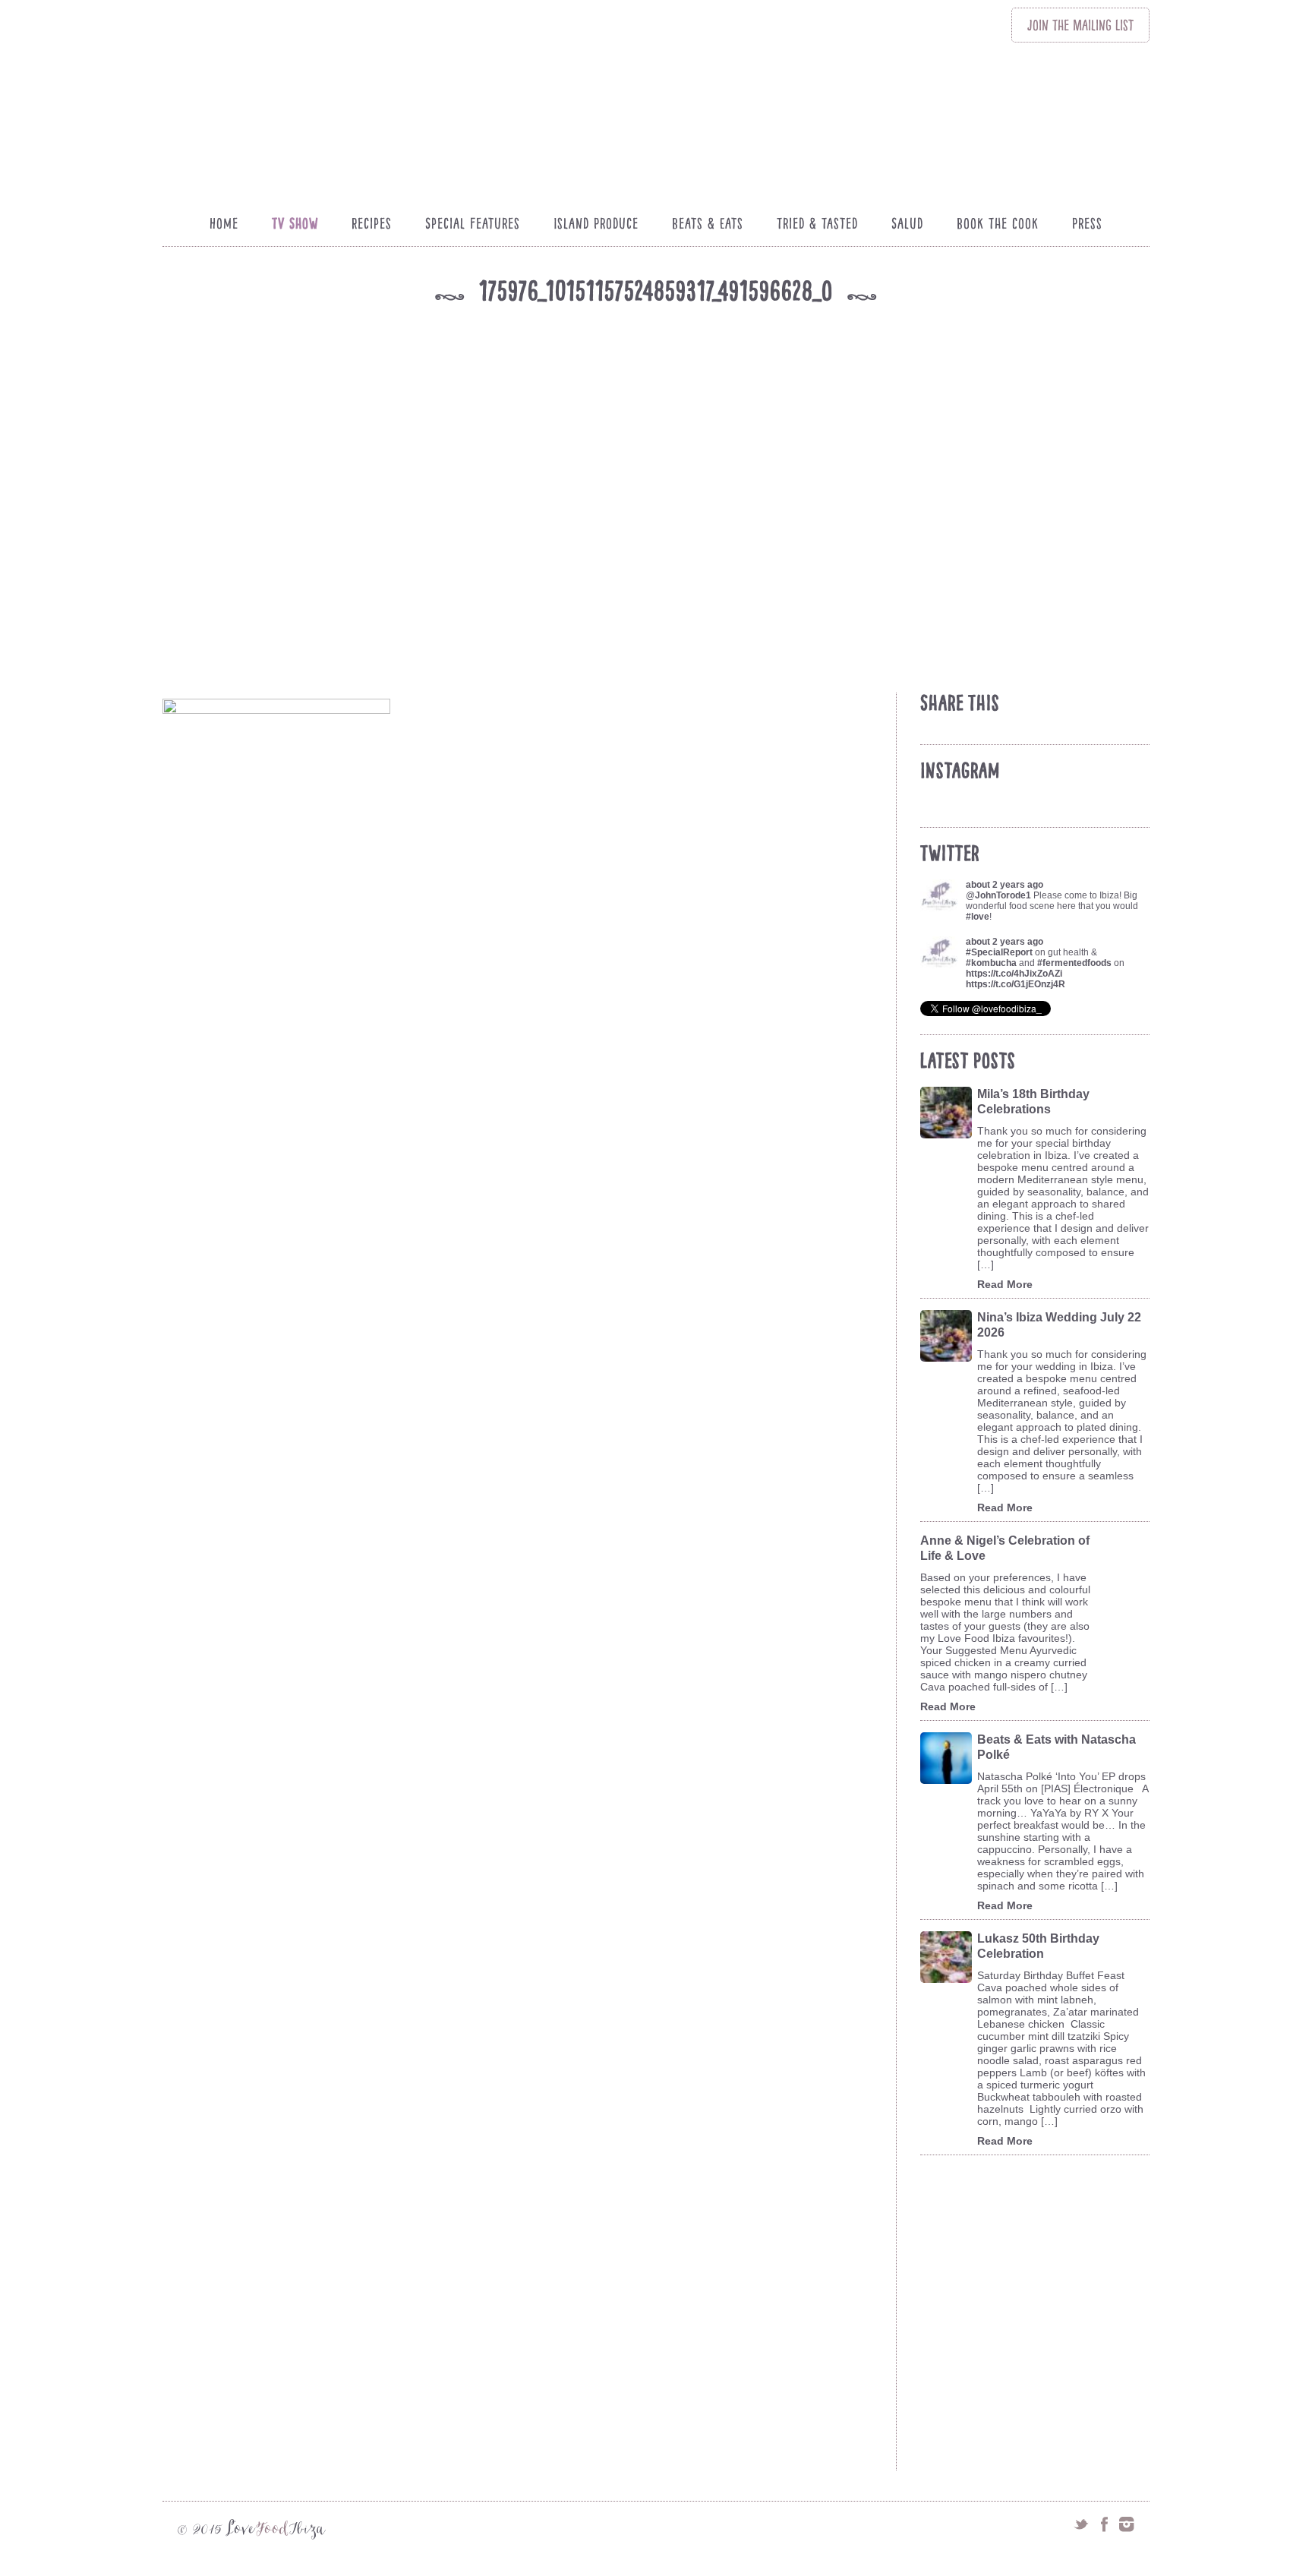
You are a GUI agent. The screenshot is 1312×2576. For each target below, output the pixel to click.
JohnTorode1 (1003, 895)
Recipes (372, 223)
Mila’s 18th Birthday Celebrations (1033, 1102)
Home (224, 223)
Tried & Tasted (817, 223)
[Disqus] (526, 1870)
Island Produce (596, 223)
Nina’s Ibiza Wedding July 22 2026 (1059, 1325)
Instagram (1127, 2524)
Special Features (473, 223)
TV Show (295, 223)
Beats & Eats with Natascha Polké (1057, 1747)
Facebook (1104, 2524)
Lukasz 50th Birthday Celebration (1038, 1946)
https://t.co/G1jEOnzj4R (1016, 984)
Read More (1005, 1284)
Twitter (1081, 2524)
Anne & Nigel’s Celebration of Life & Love (1005, 1548)
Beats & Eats (708, 223)
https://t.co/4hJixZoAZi (1014, 974)
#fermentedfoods (1074, 963)
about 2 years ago (1004, 885)
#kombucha (991, 963)
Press (1087, 223)
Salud (907, 223)
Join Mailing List (1080, 25)
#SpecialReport (999, 952)
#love (978, 917)
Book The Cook (998, 223)
